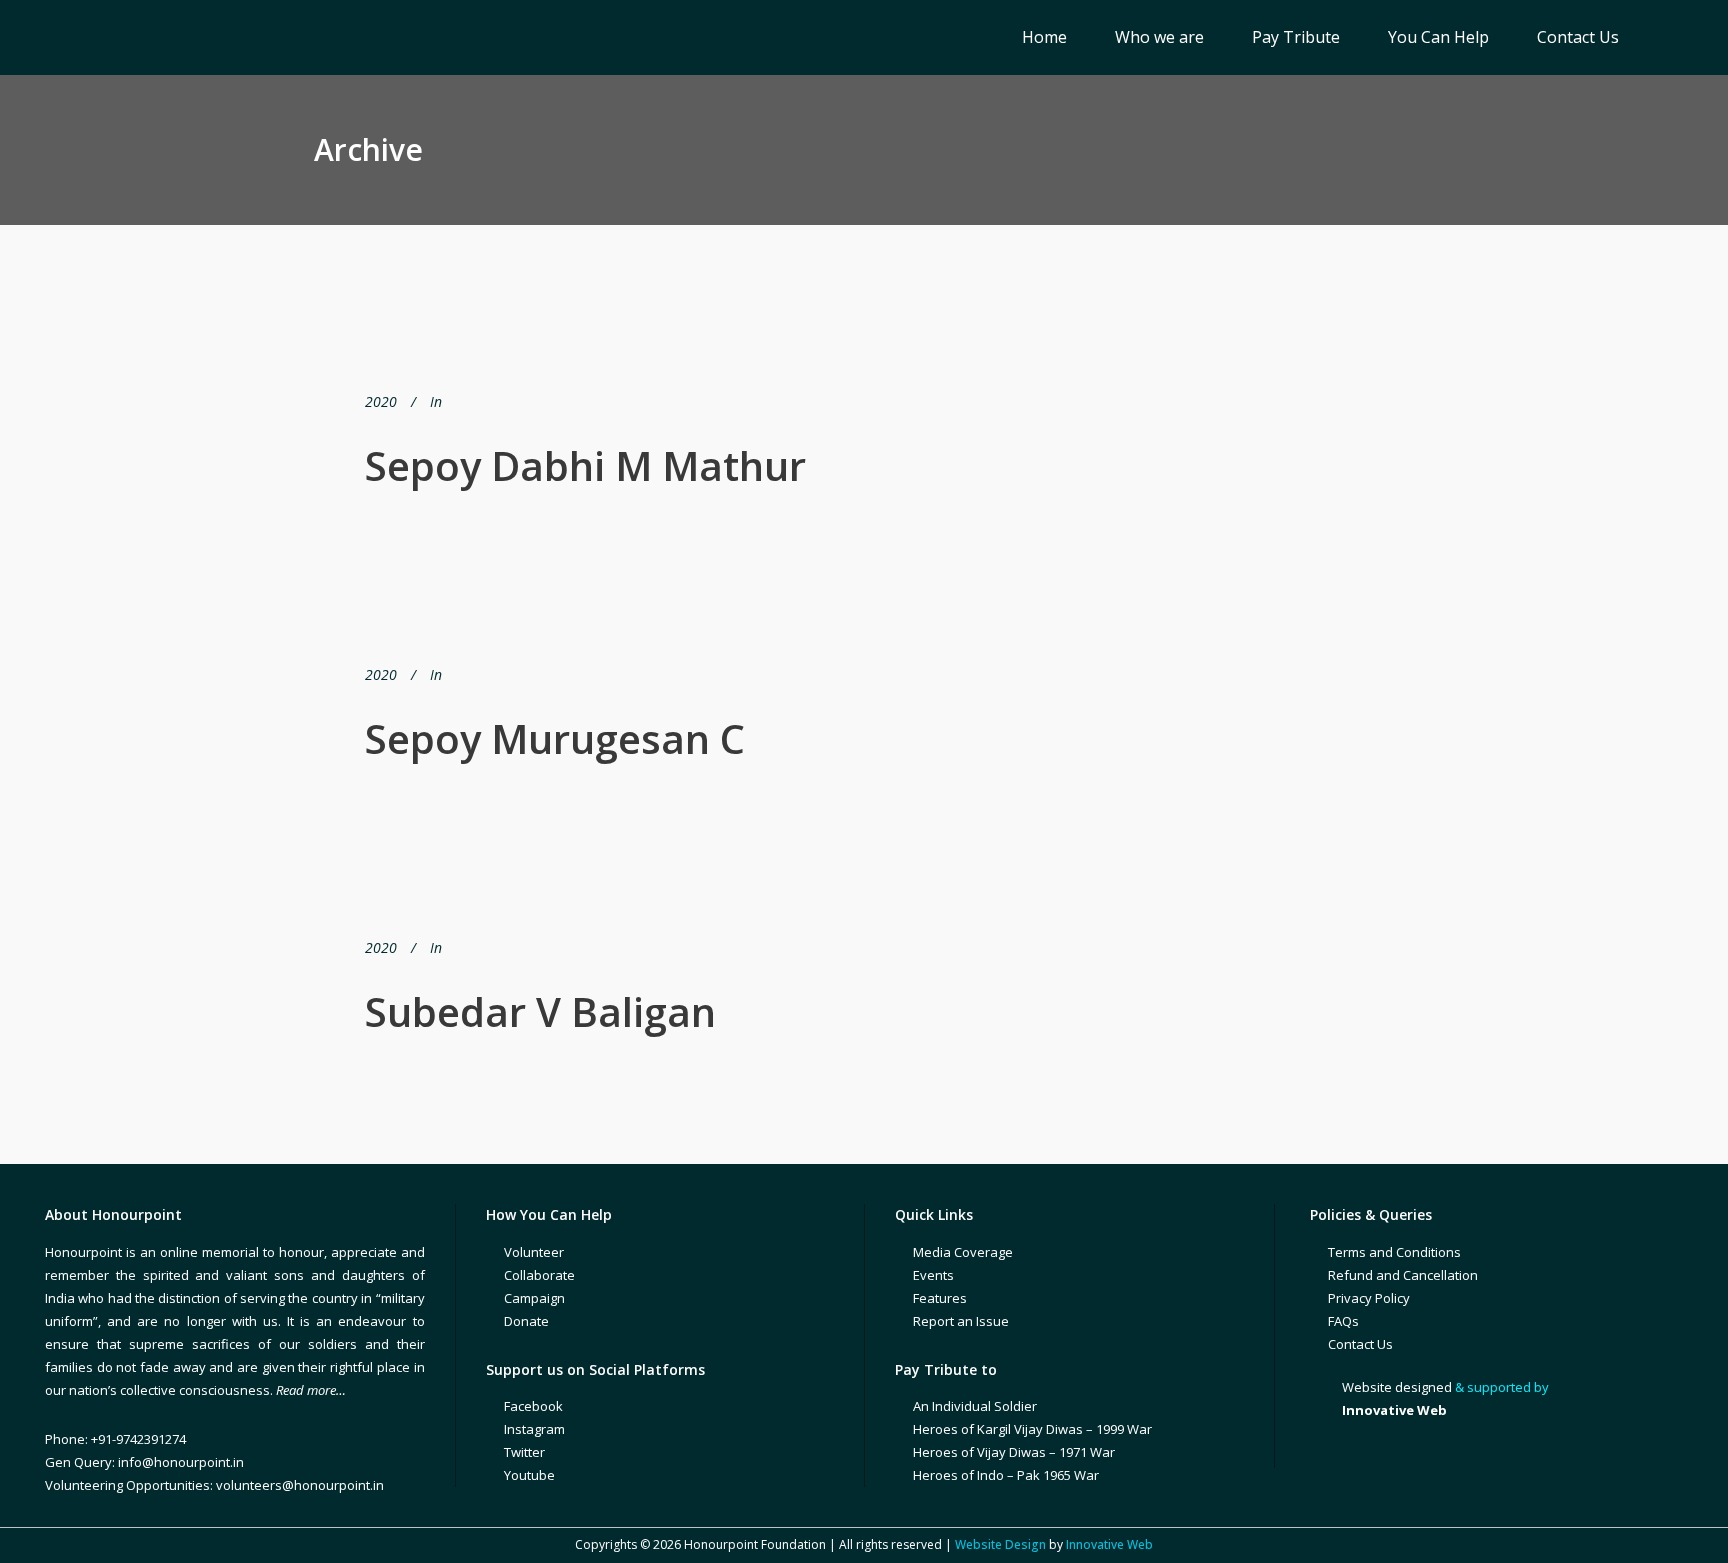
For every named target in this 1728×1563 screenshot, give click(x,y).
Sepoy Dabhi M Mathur (585, 465)
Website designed (1397, 1387)
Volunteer (534, 1252)
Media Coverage (963, 1252)
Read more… (311, 1390)
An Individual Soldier (975, 1406)
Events (933, 1275)
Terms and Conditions (1394, 1252)
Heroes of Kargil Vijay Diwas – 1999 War (1032, 1429)
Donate (526, 1321)
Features (940, 1298)
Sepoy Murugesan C (555, 738)
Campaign (534, 1298)
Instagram (534, 1429)
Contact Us (1360, 1344)
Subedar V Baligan (540, 1011)
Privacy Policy (1369, 1298)
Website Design (1000, 1544)
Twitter (524, 1452)
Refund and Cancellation (1403, 1275)
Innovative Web (1109, 1544)
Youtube (529, 1475)
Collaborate (539, 1275)
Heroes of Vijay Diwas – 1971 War (1014, 1452)
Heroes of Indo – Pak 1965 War (1006, 1475)
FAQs (1343, 1321)
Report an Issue (961, 1321)
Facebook (533, 1406)
